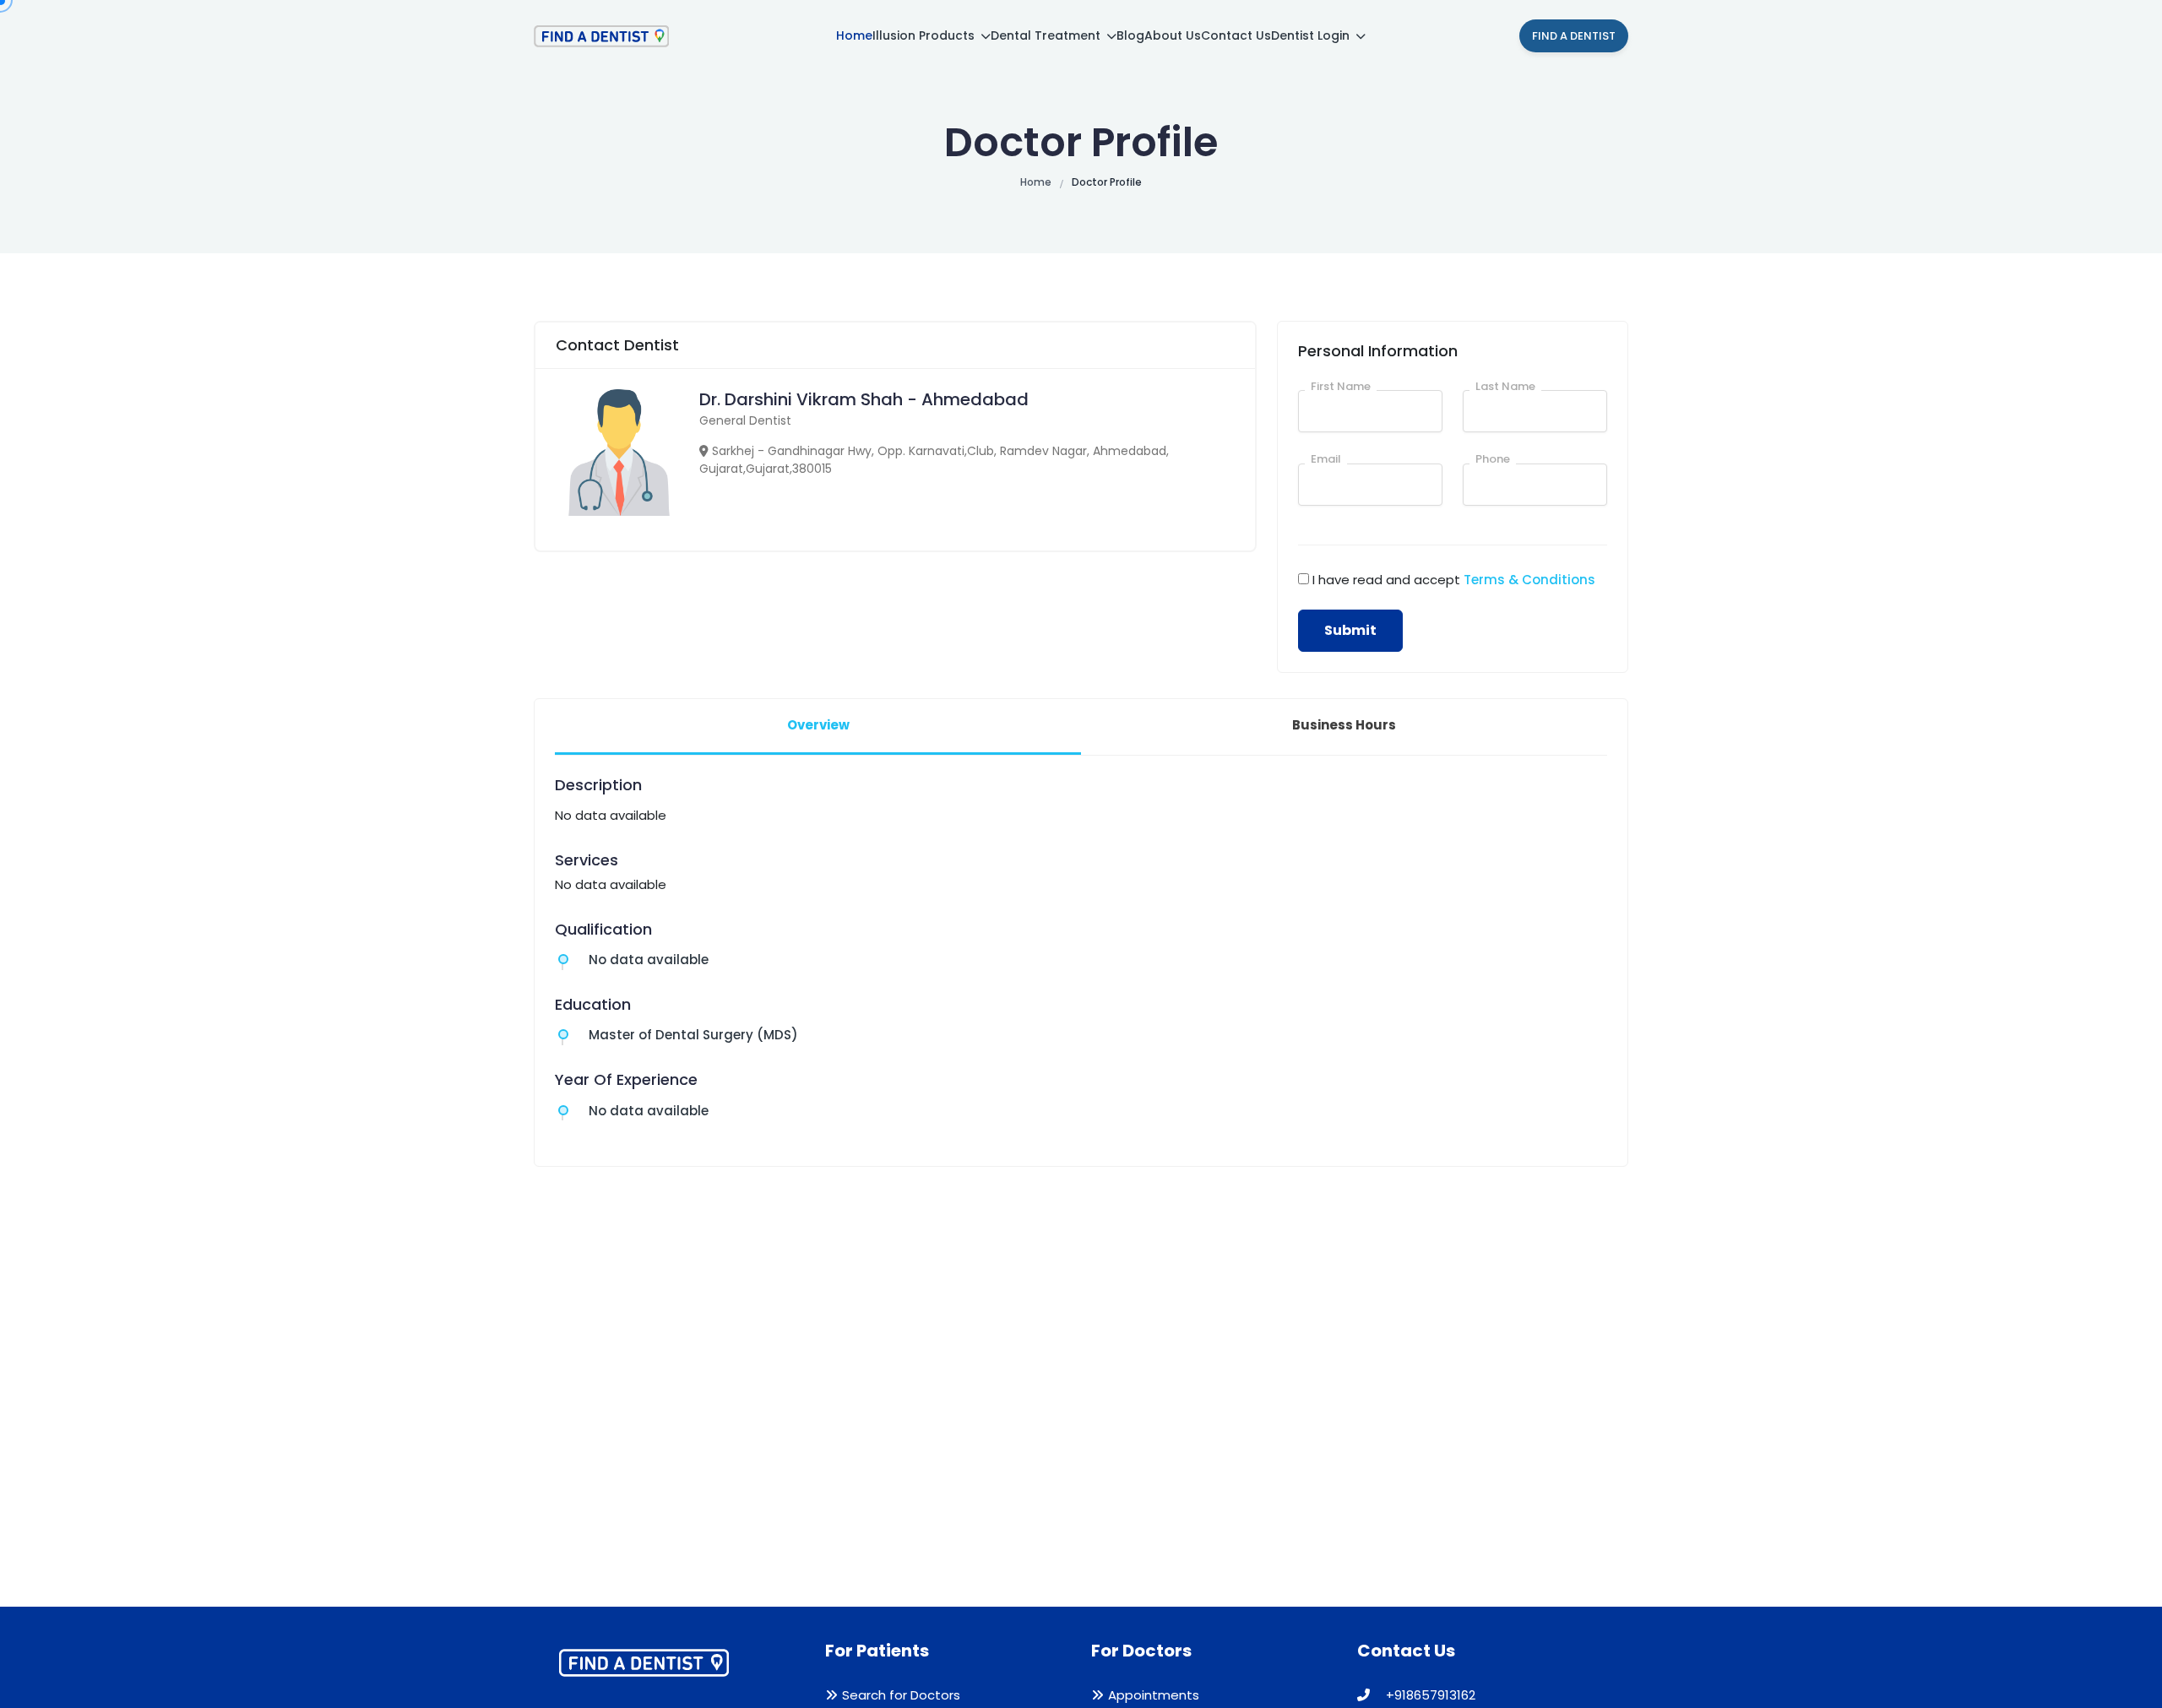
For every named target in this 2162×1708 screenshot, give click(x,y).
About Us (1173, 35)
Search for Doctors (901, 1695)
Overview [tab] (818, 725)
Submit (1350, 630)
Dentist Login (1312, 35)
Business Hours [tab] (1344, 725)
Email (1326, 459)
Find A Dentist (1574, 36)
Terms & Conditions (1529, 580)
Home (854, 35)
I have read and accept (1454, 580)
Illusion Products (925, 35)
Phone (1493, 459)
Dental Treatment (1047, 35)
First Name (1341, 386)
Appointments (1154, 1695)
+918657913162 (1429, 1695)
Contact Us (1236, 35)
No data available (649, 960)
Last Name (1505, 386)
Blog (1130, 35)
